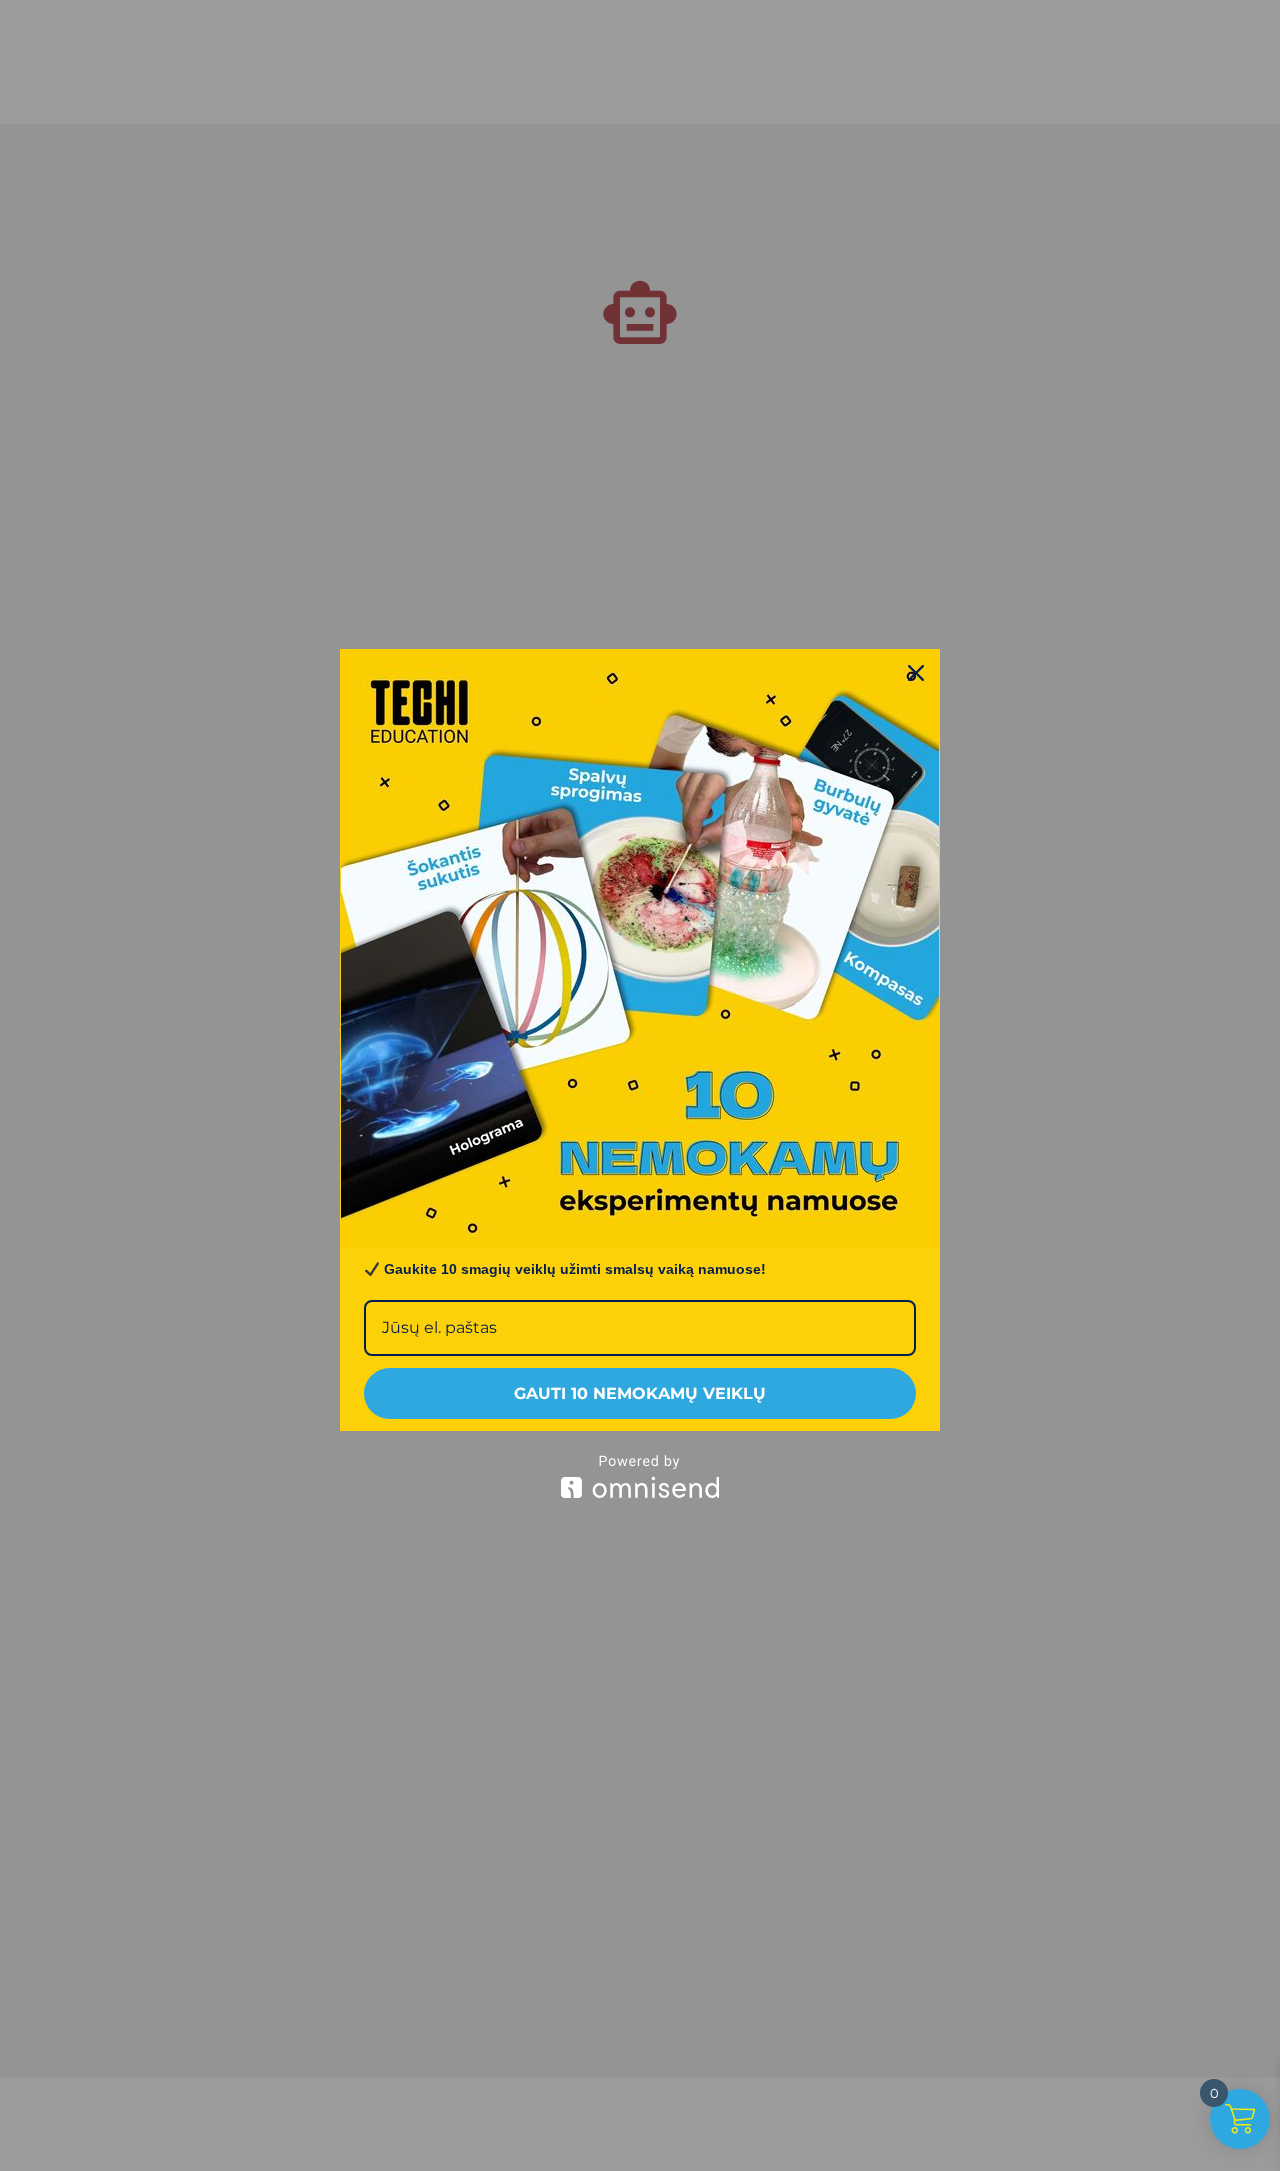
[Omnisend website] (640, 1476)
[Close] (916, 673)
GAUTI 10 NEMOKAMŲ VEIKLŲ (640, 1393)
